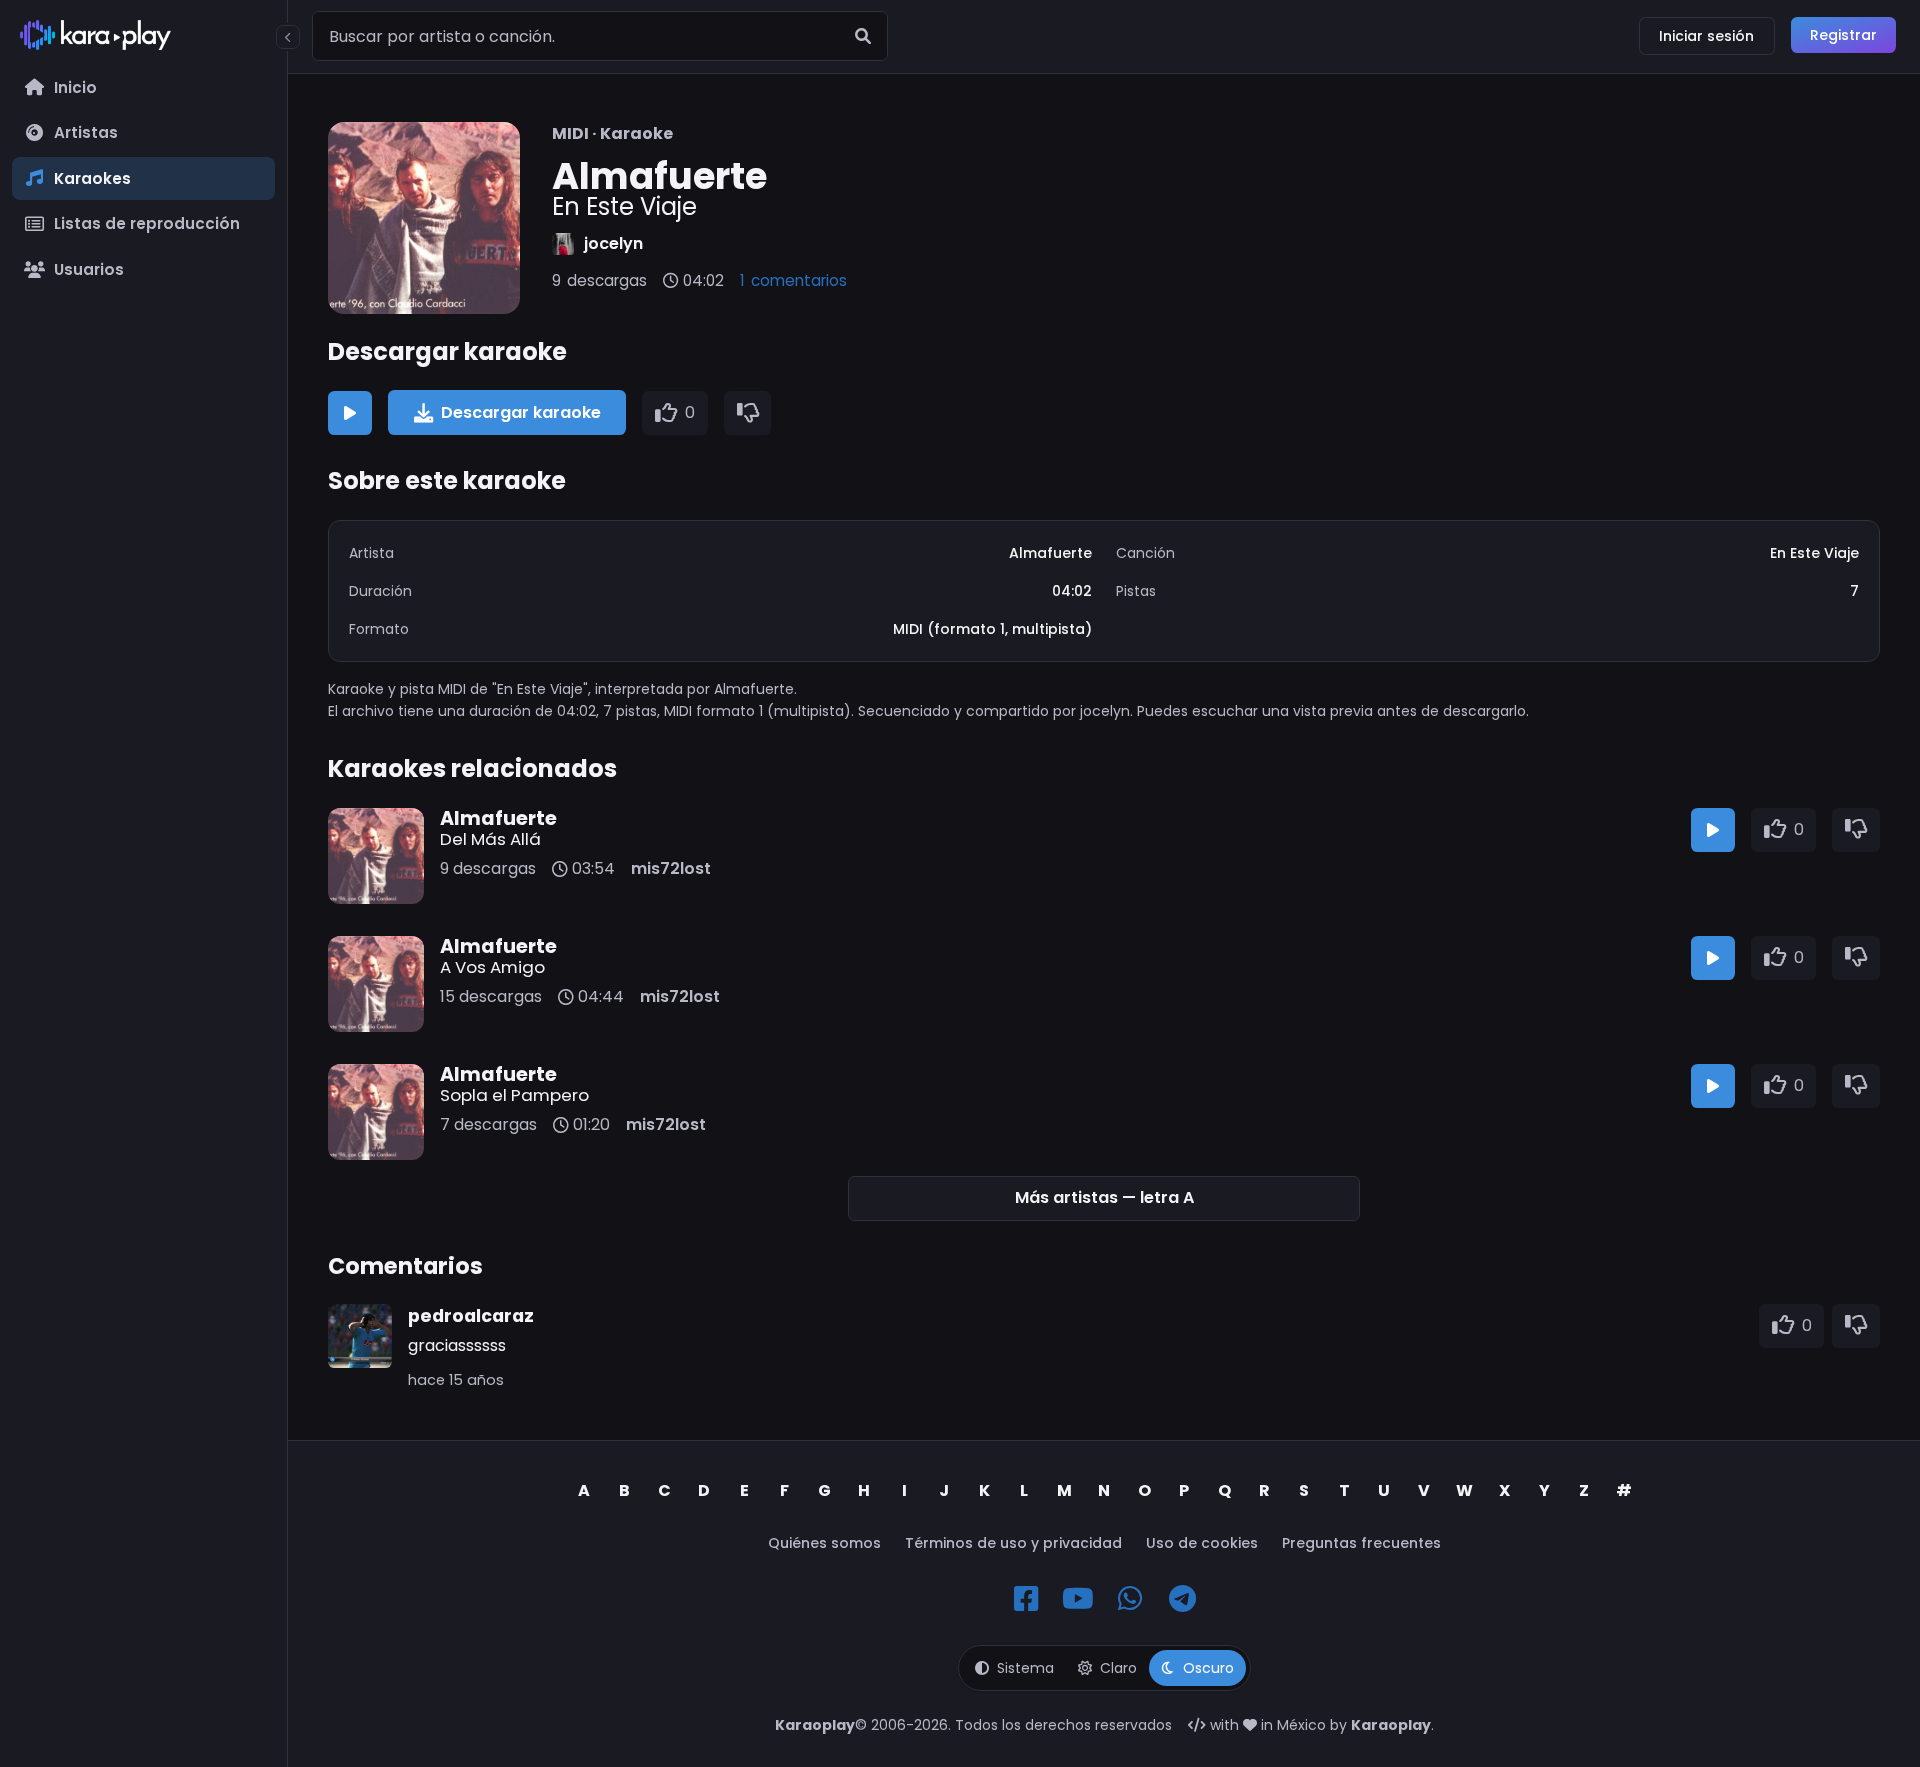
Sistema (1025, 1668)
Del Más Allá (490, 839)
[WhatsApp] (1130, 1599)
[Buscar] (863, 36)
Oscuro (1208, 1668)
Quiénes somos (824, 1543)
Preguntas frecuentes (1361, 1543)
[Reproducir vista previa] (350, 413)
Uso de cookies (1202, 1543)
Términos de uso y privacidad (1013, 1543)
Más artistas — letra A (1104, 1197)
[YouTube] (1078, 1599)
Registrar (1843, 35)
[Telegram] (1182, 1599)
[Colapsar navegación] (288, 37)
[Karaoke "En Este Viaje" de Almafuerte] (424, 218)
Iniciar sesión (1706, 36)
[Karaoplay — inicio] (143, 39)
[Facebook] (1026, 1599)
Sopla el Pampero (514, 1095)
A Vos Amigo (492, 967)
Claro (1118, 1668)
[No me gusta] (748, 413)
